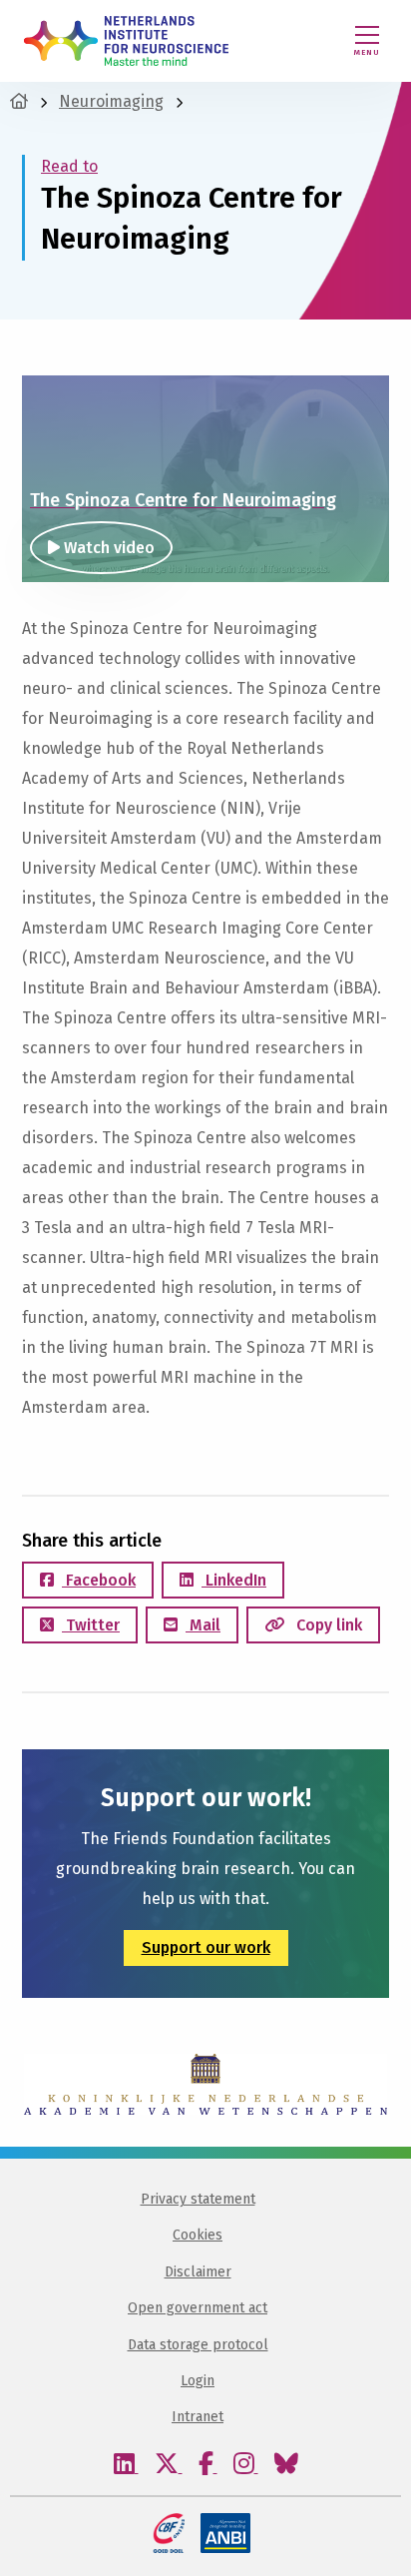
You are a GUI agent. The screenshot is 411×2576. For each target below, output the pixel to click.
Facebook (99, 1580)
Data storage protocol (198, 2345)
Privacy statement (198, 2199)
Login (198, 2381)
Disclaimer (198, 2272)
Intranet (198, 2417)
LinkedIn (234, 1580)
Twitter (91, 1625)
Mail (203, 1625)
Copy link (327, 1625)
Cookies (198, 2235)
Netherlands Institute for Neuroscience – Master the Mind (126, 41)
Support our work (206, 1947)
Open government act (198, 2308)
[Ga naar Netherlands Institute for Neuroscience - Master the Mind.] (19, 101)
